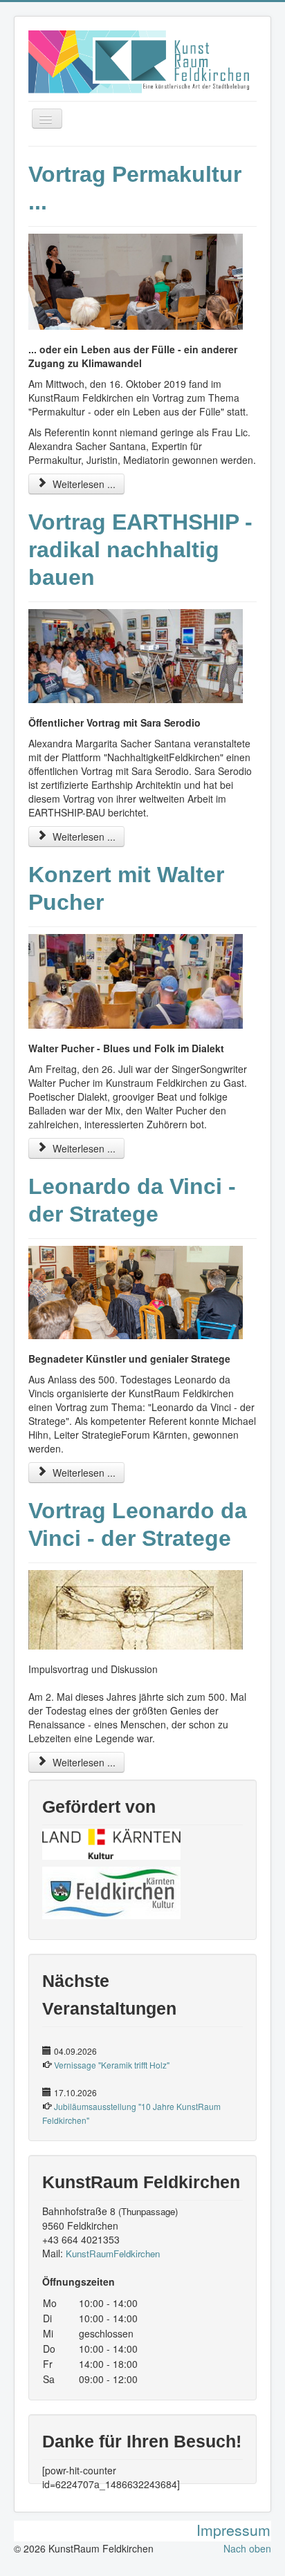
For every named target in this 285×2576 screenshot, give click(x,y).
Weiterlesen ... (83, 484)
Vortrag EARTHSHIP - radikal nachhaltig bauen (140, 550)
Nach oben (247, 2548)
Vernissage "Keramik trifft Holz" (112, 2065)
